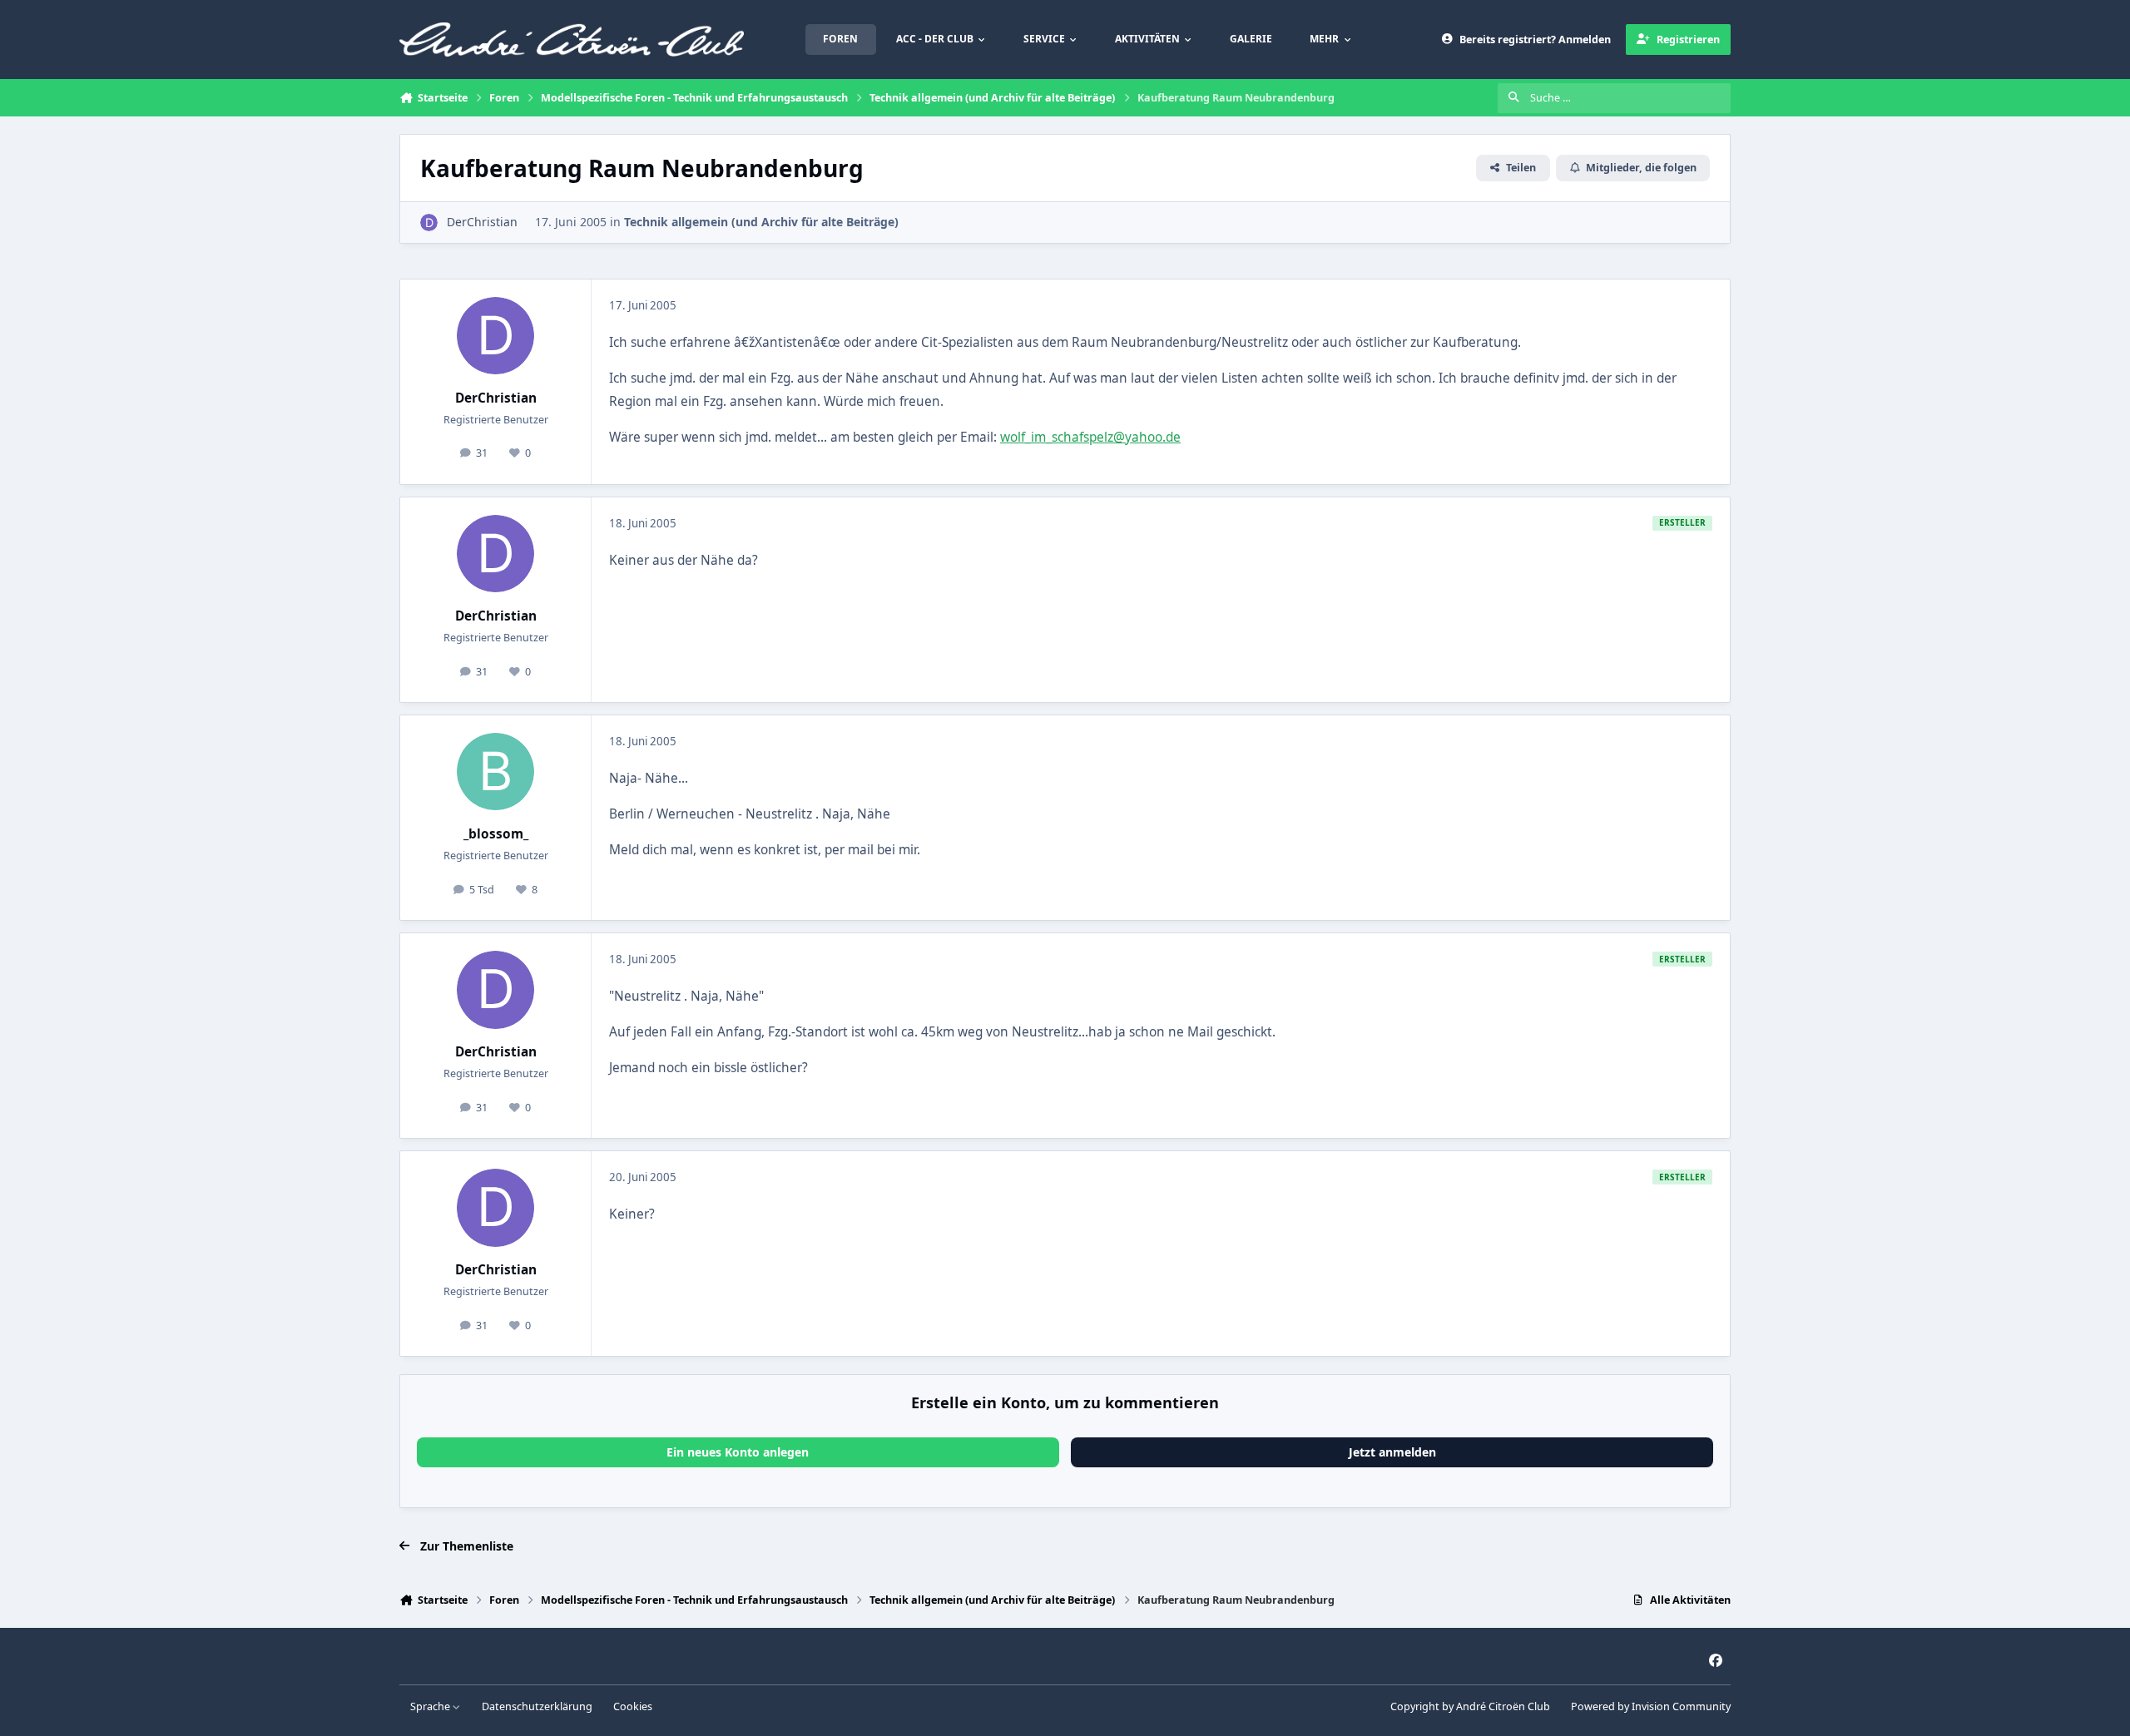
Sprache (431, 1706)
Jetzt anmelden (1392, 1452)
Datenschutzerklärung (537, 1706)
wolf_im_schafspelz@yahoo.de (1090, 437)
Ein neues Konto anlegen (738, 1452)
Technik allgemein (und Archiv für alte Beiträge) (761, 222)
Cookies (633, 1706)
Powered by (1651, 1706)
